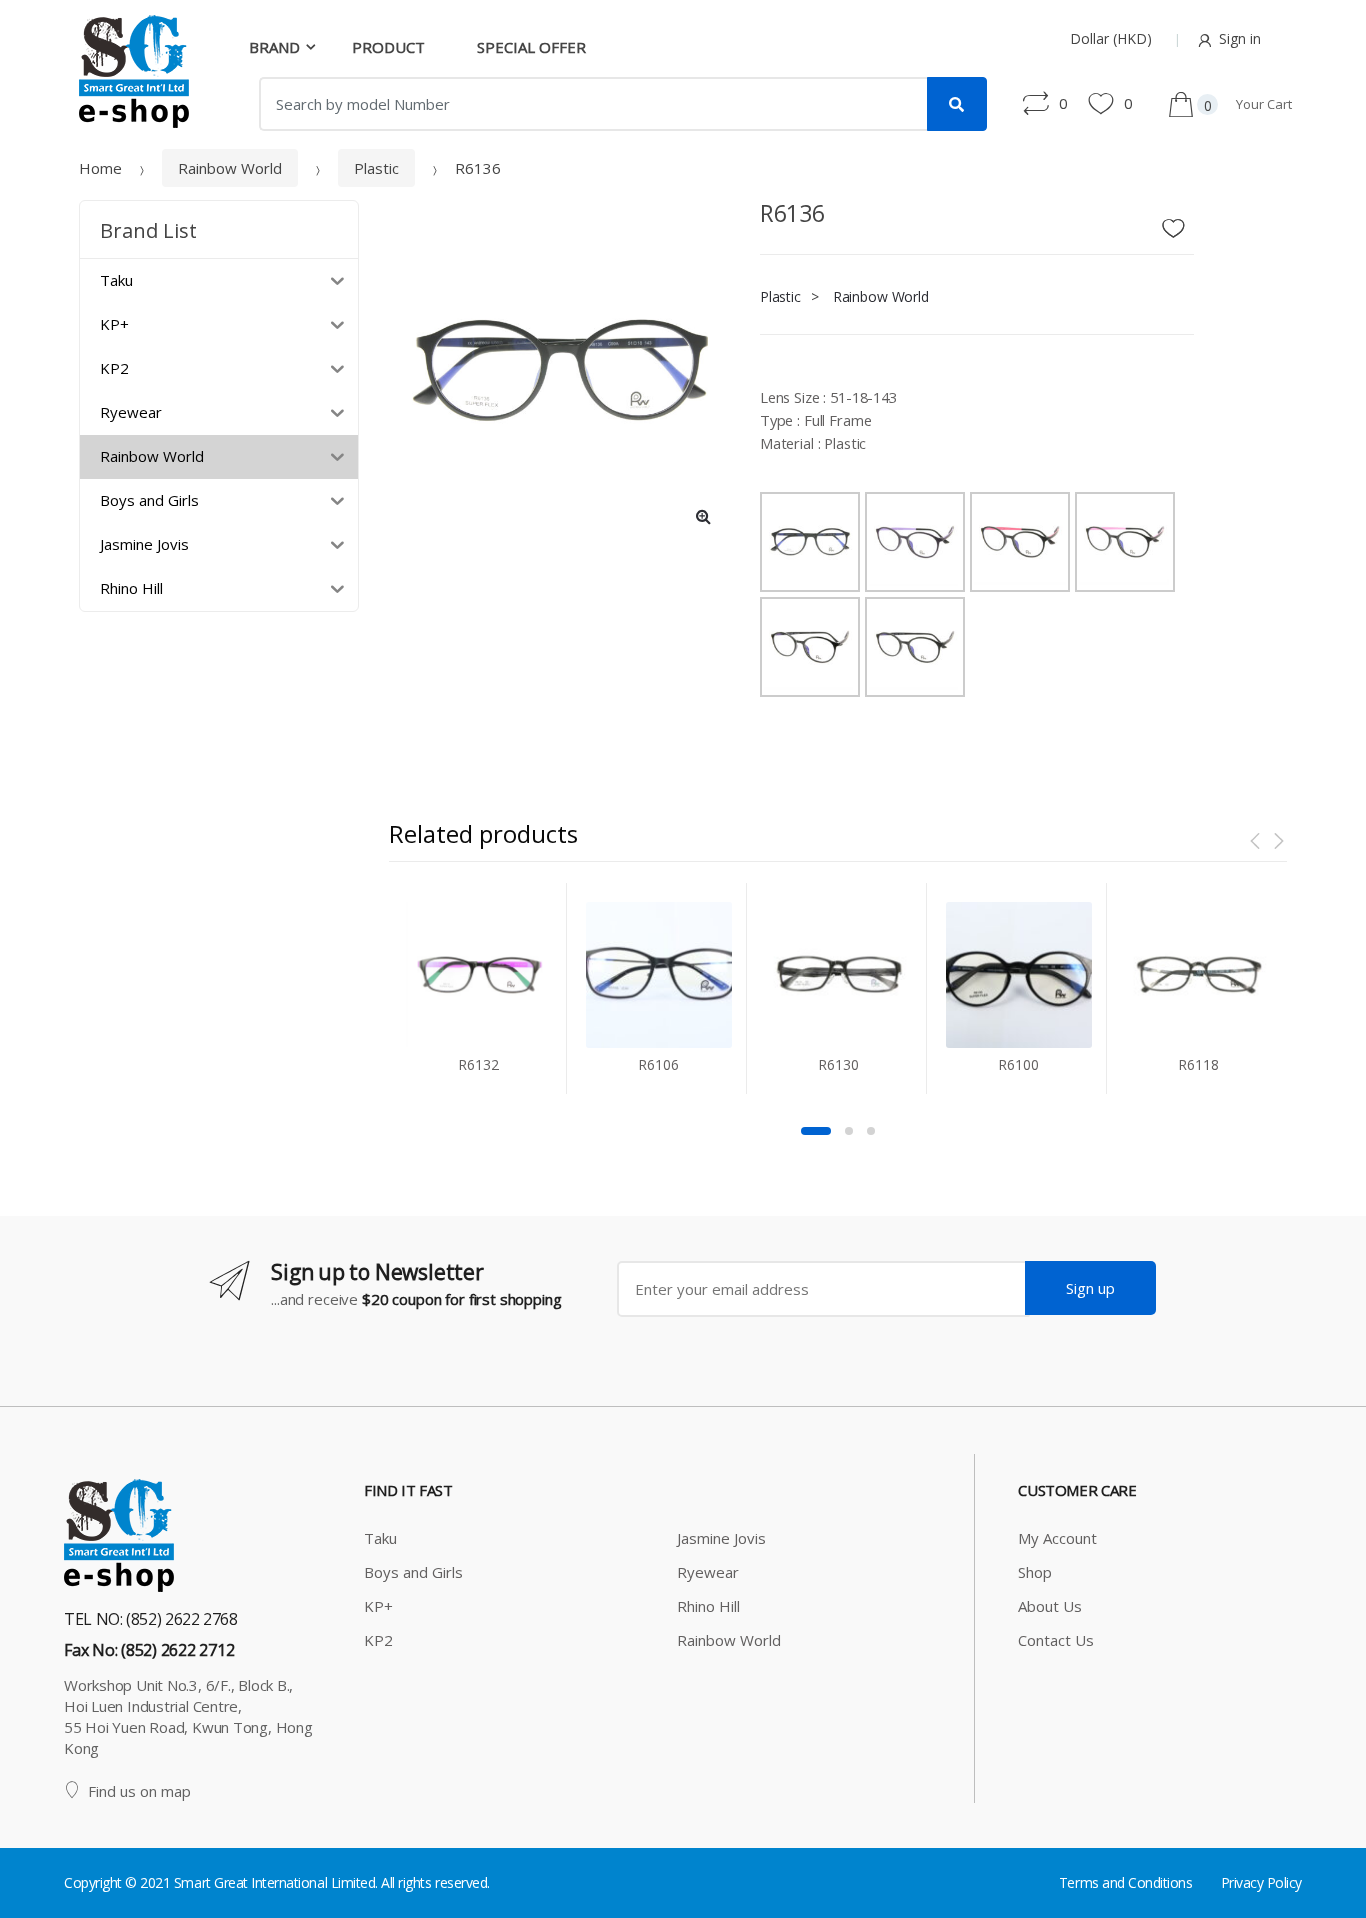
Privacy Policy (1261, 1882)
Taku (380, 1538)
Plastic (376, 168)
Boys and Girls (413, 1572)
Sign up (1090, 1288)
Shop (1035, 1572)
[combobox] (593, 104)
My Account (1057, 1538)
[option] (560, 371)
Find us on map (139, 1791)
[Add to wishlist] (1181, 223)
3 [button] (871, 1131)
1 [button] (816, 1131)
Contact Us (1056, 1640)
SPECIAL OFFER (531, 47)
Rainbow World (230, 168)
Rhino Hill (708, 1606)
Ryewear (708, 1572)
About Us (1050, 1606)
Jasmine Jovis (721, 1538)
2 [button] (849, 1131)
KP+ (378, 1606)
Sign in (1240, 38)
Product (388, 47)
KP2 (378, 1640)
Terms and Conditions (1125, 1882)
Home (100, 168)
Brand (274, 47)
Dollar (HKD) (1111, 38)
